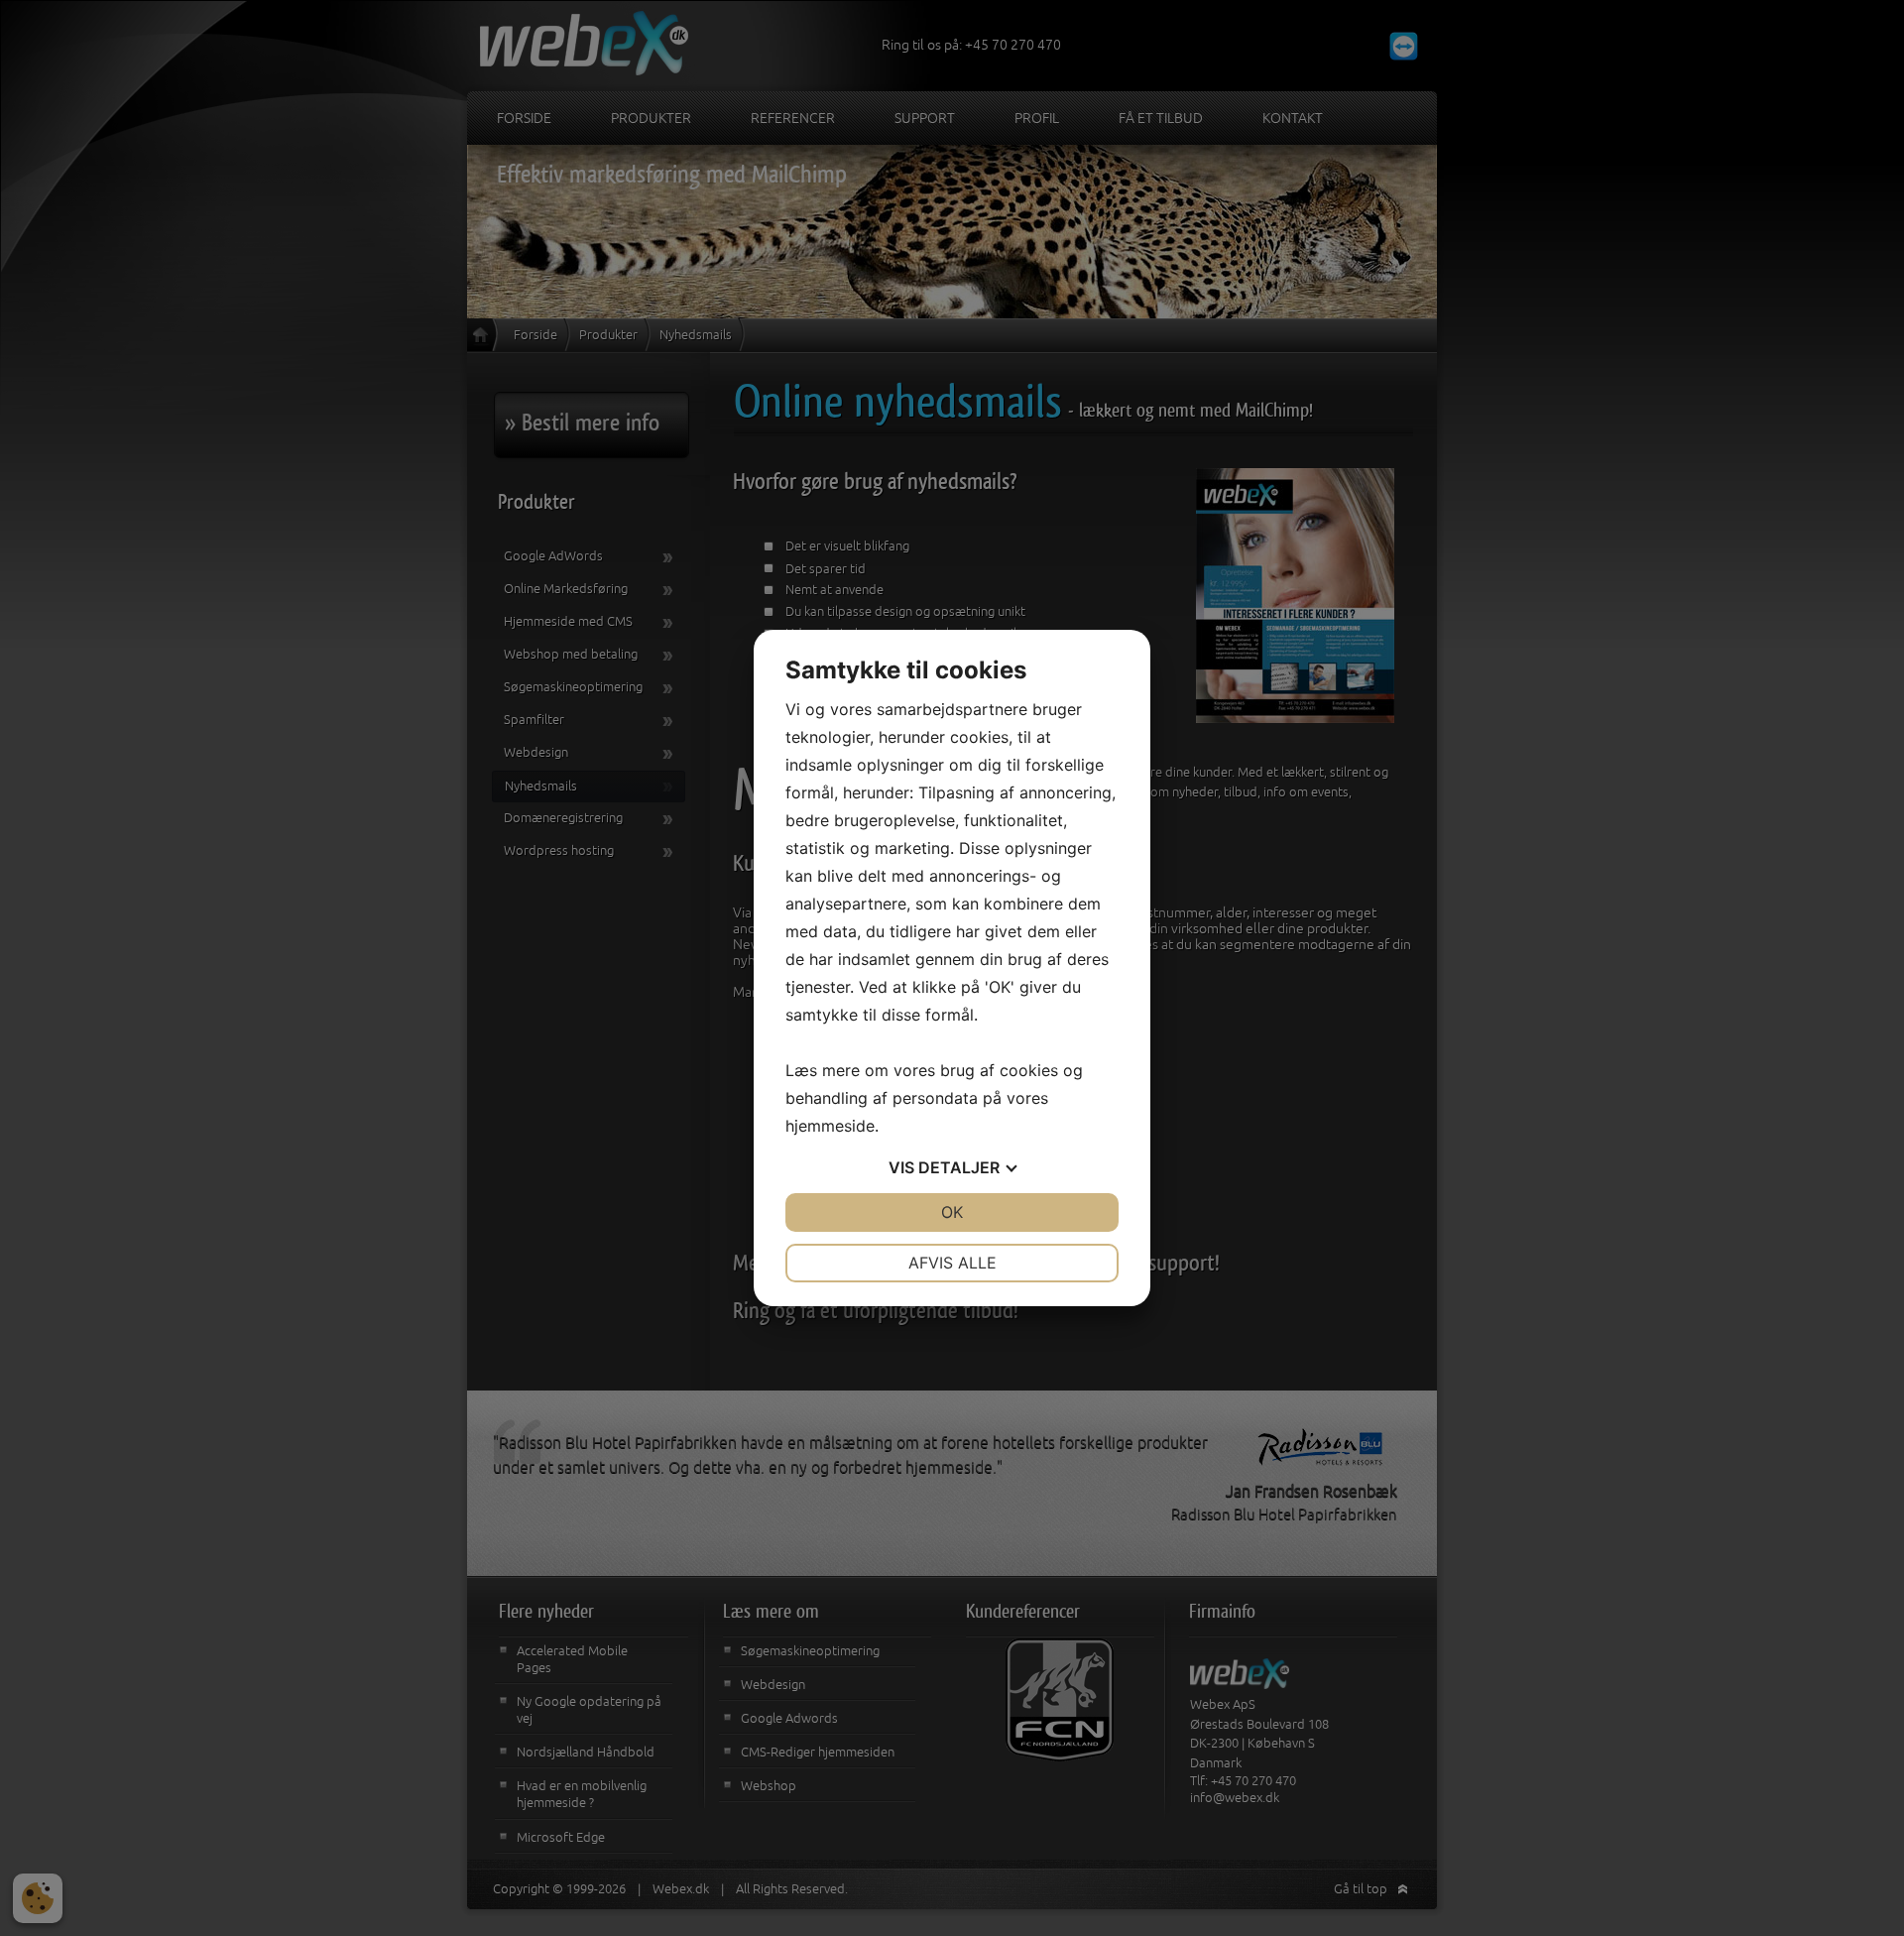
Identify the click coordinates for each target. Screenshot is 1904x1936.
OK (952, 1212)
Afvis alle (952, 1263)
